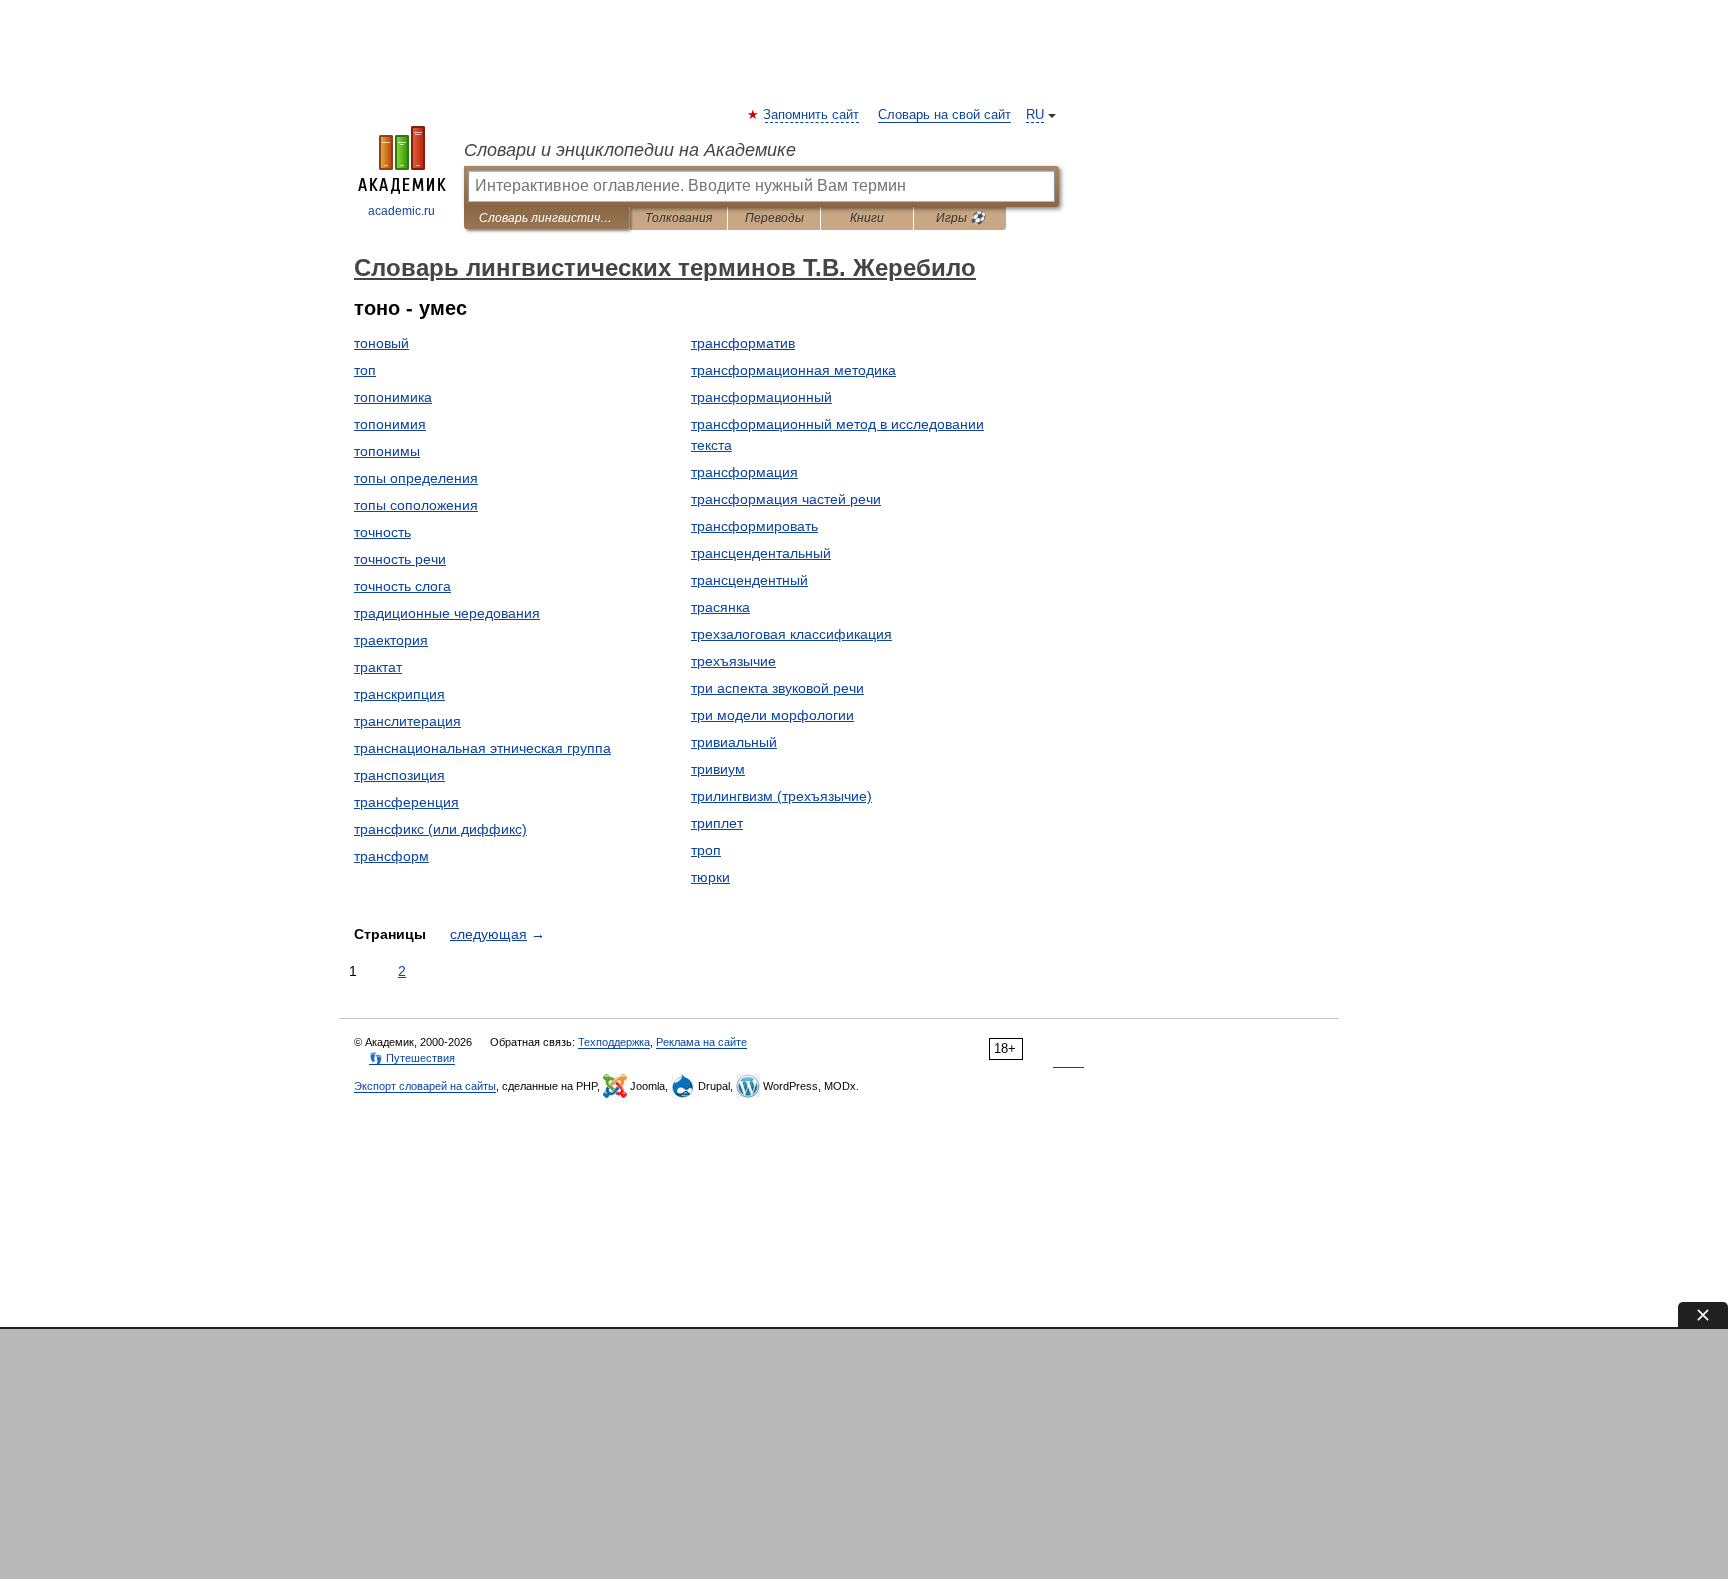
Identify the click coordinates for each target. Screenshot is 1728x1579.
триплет (717, 823)
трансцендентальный (761, 553)
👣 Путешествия (412, 1058)
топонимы (387, 451)
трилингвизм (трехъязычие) (781, 796)
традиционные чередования (447, 613)
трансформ (391, 856)
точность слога (402, 586)
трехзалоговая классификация (791, 634)
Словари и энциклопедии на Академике (630, 150)
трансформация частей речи (786, 499)
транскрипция (399, 694)
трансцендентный (749, 580)
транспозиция (399, 775)
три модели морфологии (772, 715)
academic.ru (401, 211)
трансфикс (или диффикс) (440, 829)
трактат (378, 667)
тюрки (710, 877)
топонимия (390, 424)
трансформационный (761, 397)
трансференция (406, 802)
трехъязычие (733, 661)
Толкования (678, 218)
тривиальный (734, 742)
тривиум (718, 769)
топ (365, 370)
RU (1035, 115)
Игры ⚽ (960, 218)
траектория (391, 640)
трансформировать (754, 526)
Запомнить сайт (812, 115)
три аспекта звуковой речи (777, 688)
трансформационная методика (793, 370)
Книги (867, 218)
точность (382, 532)
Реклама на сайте (701, 1042)
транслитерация (407, 721)
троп (706, 850)
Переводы (774, 218)
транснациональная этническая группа (482, 748)
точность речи (400, 559)
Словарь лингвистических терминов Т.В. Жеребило (546, 218)
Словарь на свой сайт (944, 115)
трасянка (720, 607)
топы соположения (416, 505)
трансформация (744, 472)
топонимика (393, 397)
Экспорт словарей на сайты (425, 1086)
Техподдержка (614, 1042)
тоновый (381, 343)
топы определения (416, 478)
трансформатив (743, 343)
